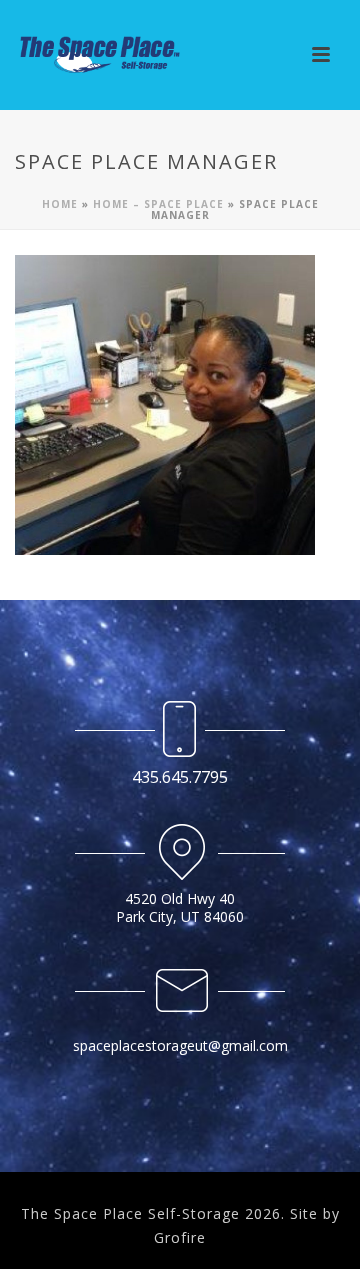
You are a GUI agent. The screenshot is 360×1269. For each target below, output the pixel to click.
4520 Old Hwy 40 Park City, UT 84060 (180, 907)
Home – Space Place (158, 204)
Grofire (180, 1237)
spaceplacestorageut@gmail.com (180, 1045)
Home (60, 204)
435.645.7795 (180, 777)
